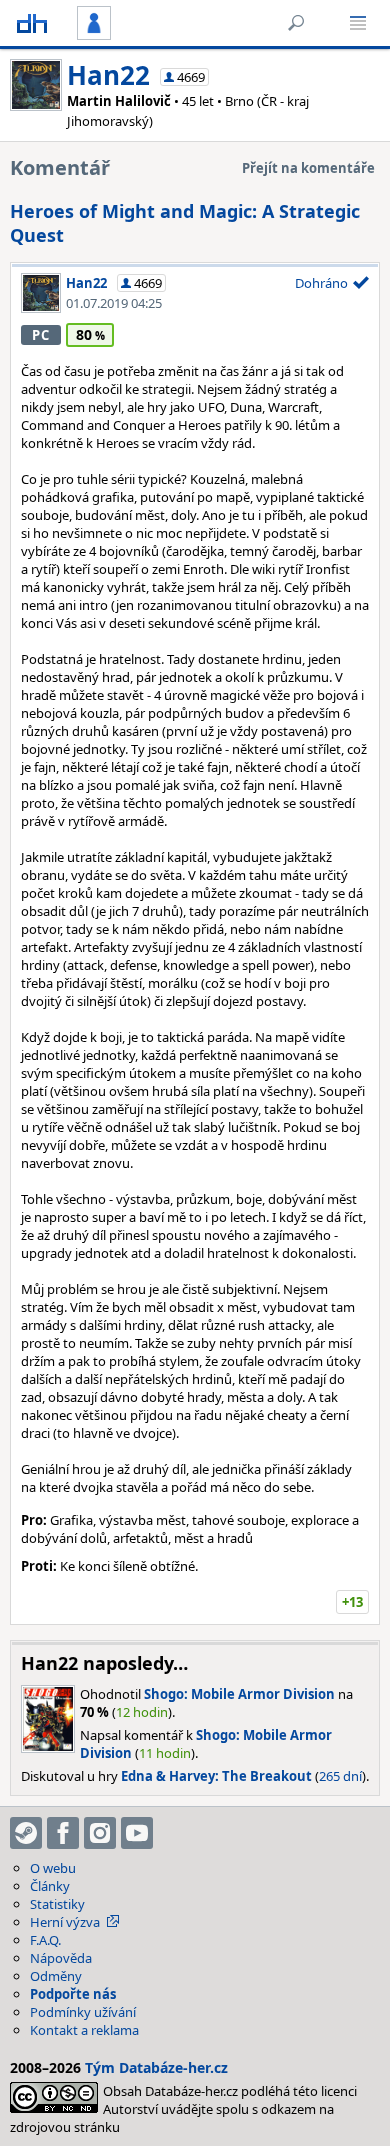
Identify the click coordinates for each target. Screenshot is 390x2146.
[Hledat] (296, 23)
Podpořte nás (73, 1994)
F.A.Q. (45, 1940)
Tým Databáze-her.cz (156, 2067)
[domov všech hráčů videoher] (32, 23)
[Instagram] (100, 1833)
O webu (53, 1868)
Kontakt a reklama (84, 2030)
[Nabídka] (358, 23)
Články (50, 1886)
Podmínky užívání (83, 2012)
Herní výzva (65, 1922)
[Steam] (26, 1833)
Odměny (56, 1976)
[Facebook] (63, 1833)
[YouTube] (137, 1833)
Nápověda (61, 1958)
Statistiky (57, 1904)
